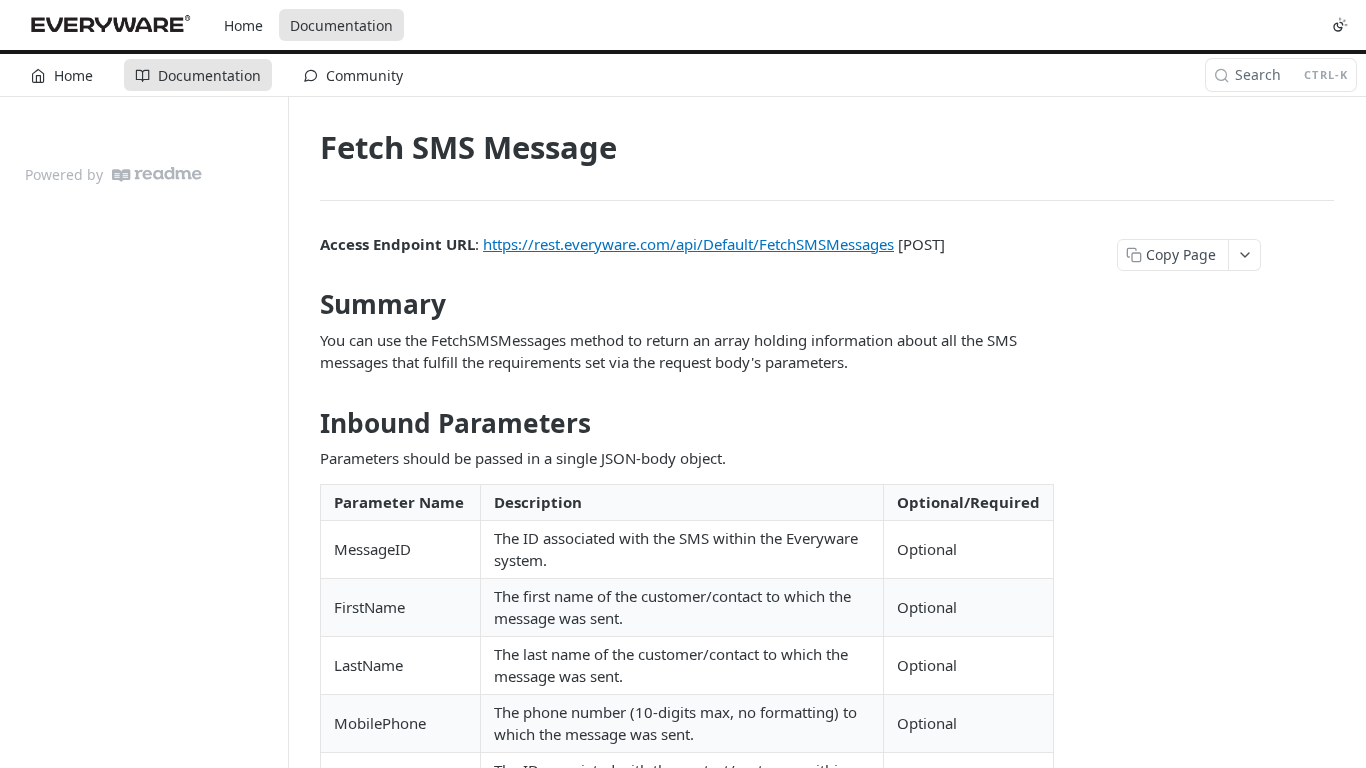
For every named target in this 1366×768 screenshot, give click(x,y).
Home (243, 25)
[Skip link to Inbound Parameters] (306, 423)
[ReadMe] (157, 174)
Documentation (341, 25)
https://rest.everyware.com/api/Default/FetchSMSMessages (688, 244)
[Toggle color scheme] (1340, 25)
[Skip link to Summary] (306, 305)
